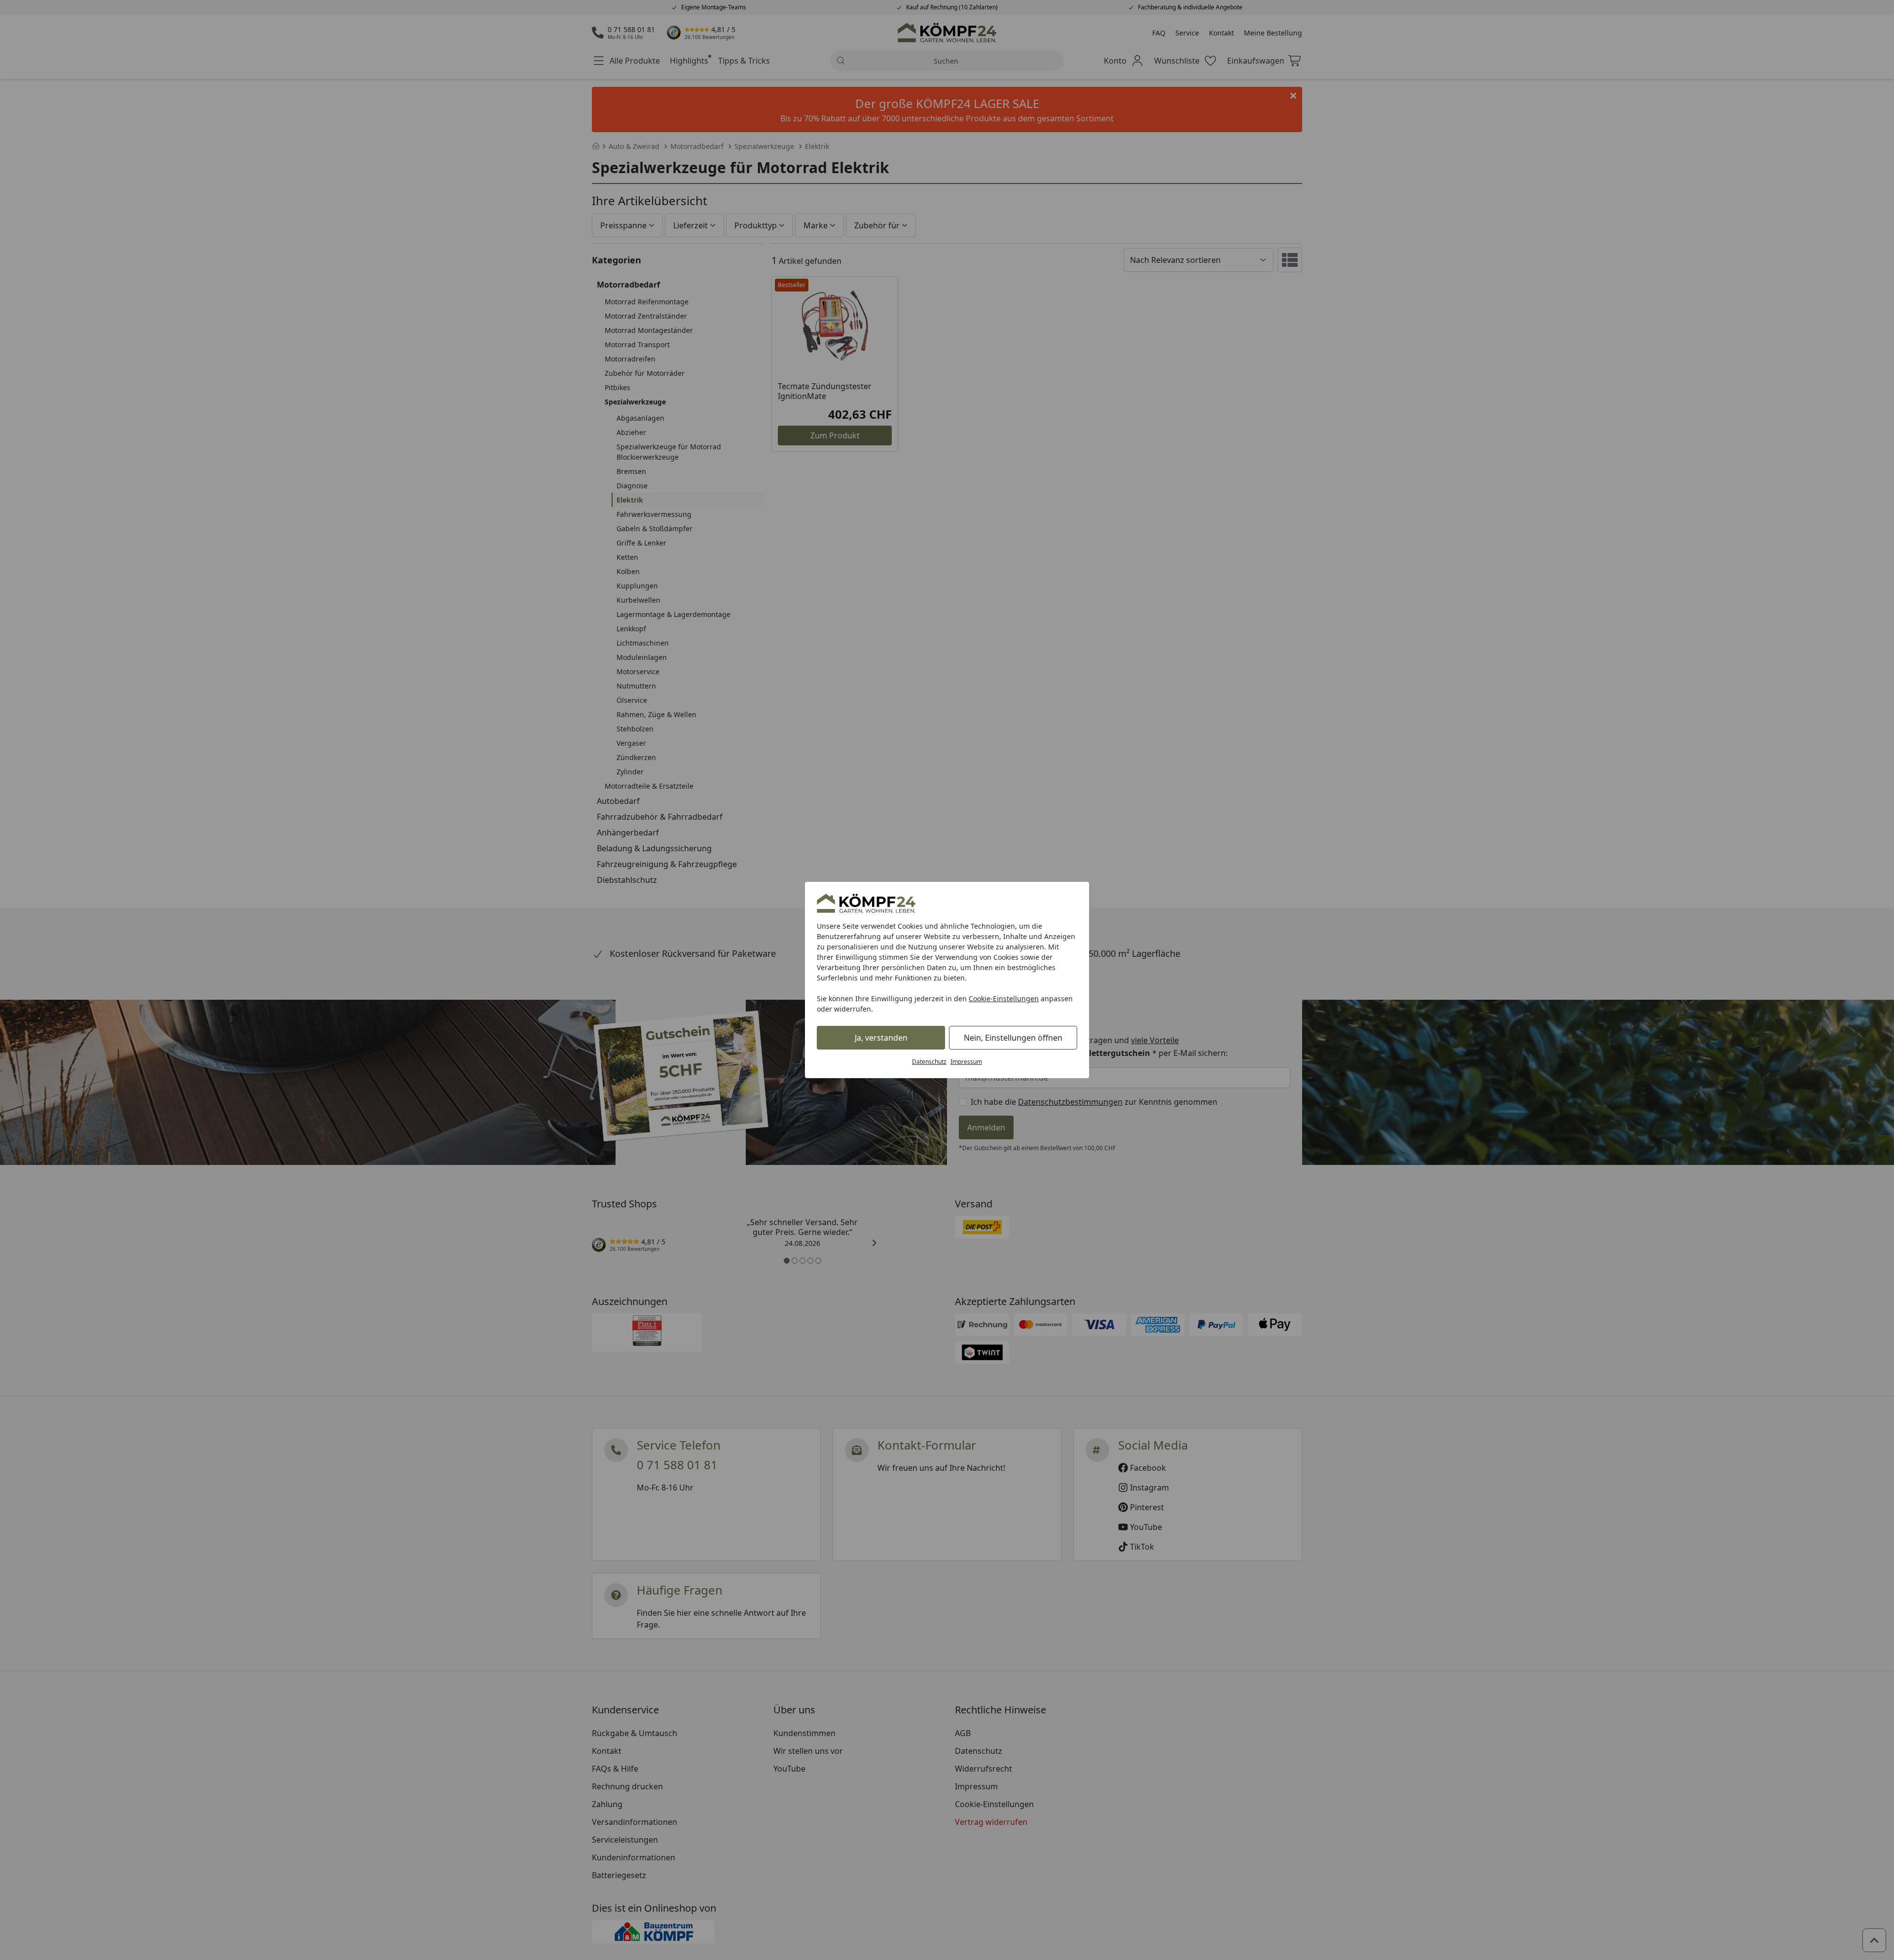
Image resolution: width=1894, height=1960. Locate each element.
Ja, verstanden (881, 1038)
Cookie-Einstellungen (1004, 998)
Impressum (966, 1062)
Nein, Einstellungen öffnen (1013, 1038)
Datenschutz (929, 1062)
